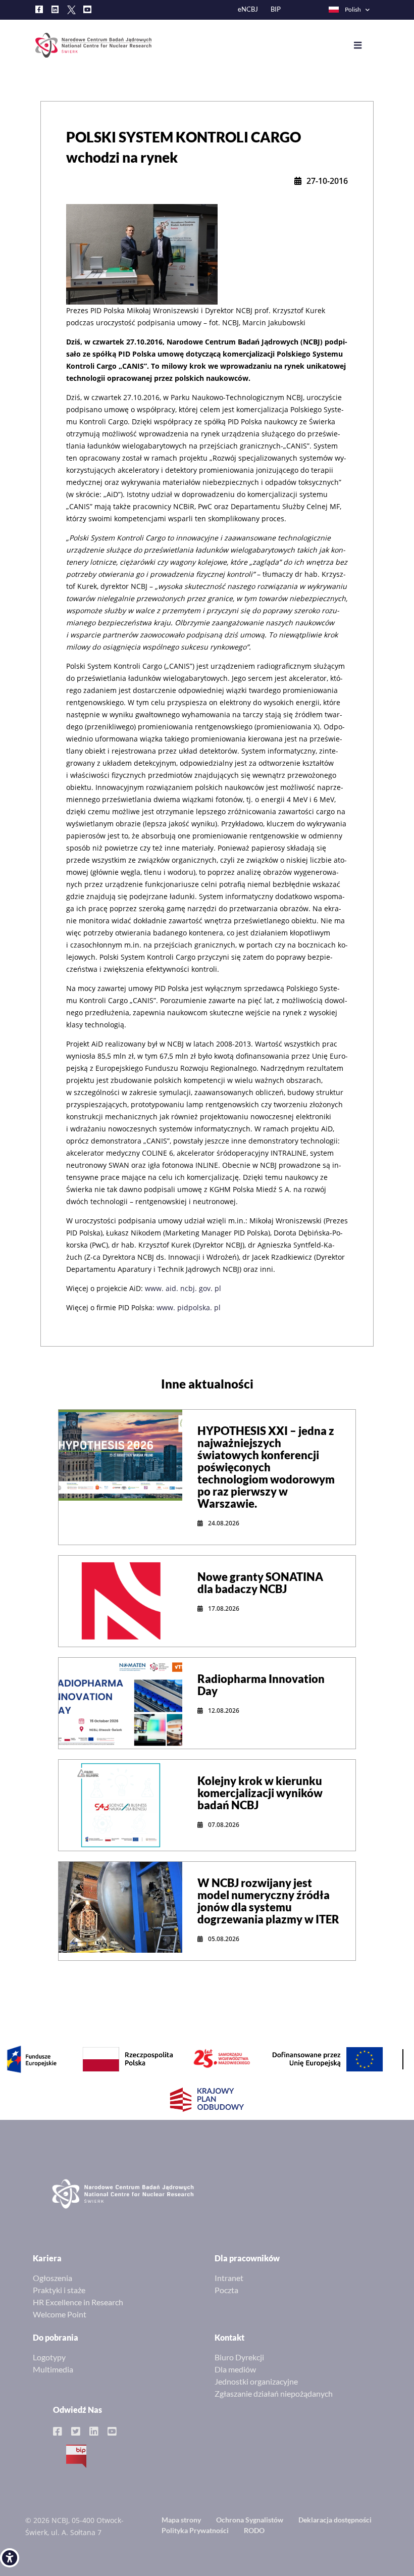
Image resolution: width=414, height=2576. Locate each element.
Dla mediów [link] (235, 2369)
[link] (10, 2558)
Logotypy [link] (49, 2357)
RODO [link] (254, 2530)
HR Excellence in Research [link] (78, 2302)
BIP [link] (276, 9)
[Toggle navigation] (365, 45)
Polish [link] (353, 9)
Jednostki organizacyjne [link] (256, 2381)
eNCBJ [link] (248, 9)
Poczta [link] (226, 2290)
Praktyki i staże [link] (59, 2290)
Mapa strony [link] (181, 2520)
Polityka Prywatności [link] (195, 2530)
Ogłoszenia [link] (53, 2278)
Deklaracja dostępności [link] (335, 2520)
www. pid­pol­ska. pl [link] (189, 1307)
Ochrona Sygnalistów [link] (250, 2520)
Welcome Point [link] (60, 2314)
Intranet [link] (229, 2278)
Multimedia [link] (53, 2369)
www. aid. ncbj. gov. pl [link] (183, 1288)
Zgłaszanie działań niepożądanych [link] (274, 2393)
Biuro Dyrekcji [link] (239, 2357)
